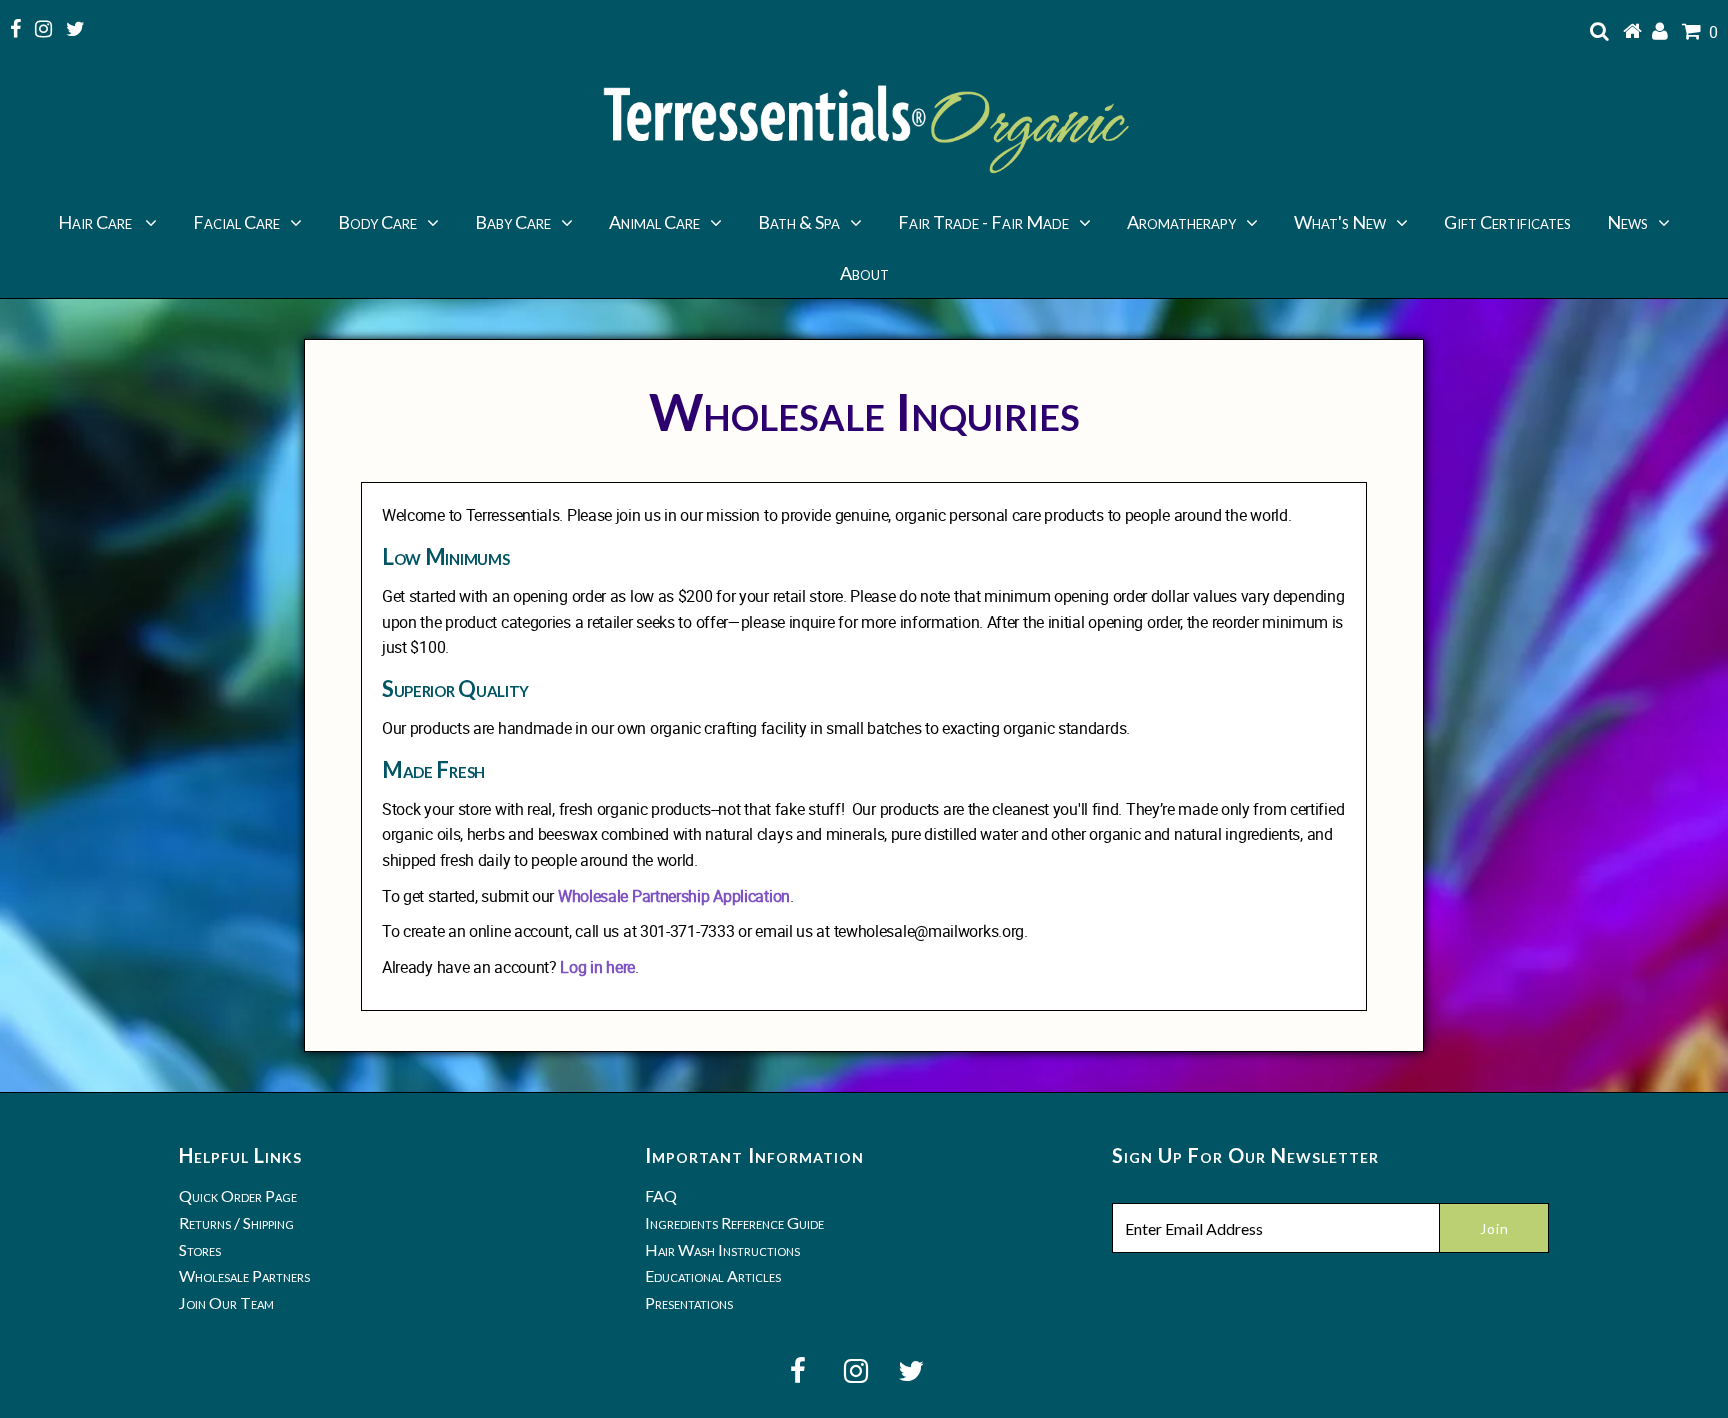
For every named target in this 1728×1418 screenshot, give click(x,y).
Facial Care (236, 222)
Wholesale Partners (244, 1275)
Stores (200, 1249)
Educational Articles (713, 1275)
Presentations (689, 1302)
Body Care (377, 222)
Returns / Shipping (236, 1222)
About (864, 273)
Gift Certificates (1507, 222)
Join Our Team (226, 1302)
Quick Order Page (238, 1195)
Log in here (597, 967)
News (1627, 222)
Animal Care (654, 222)
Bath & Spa (799, 222)
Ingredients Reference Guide (734, 1222)
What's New (1340, 222)
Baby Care (513, 222)
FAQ (661, 1195)
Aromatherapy (1181, 222)
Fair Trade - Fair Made (983, 222)
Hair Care (96, 222)
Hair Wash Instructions (722, 1249)
